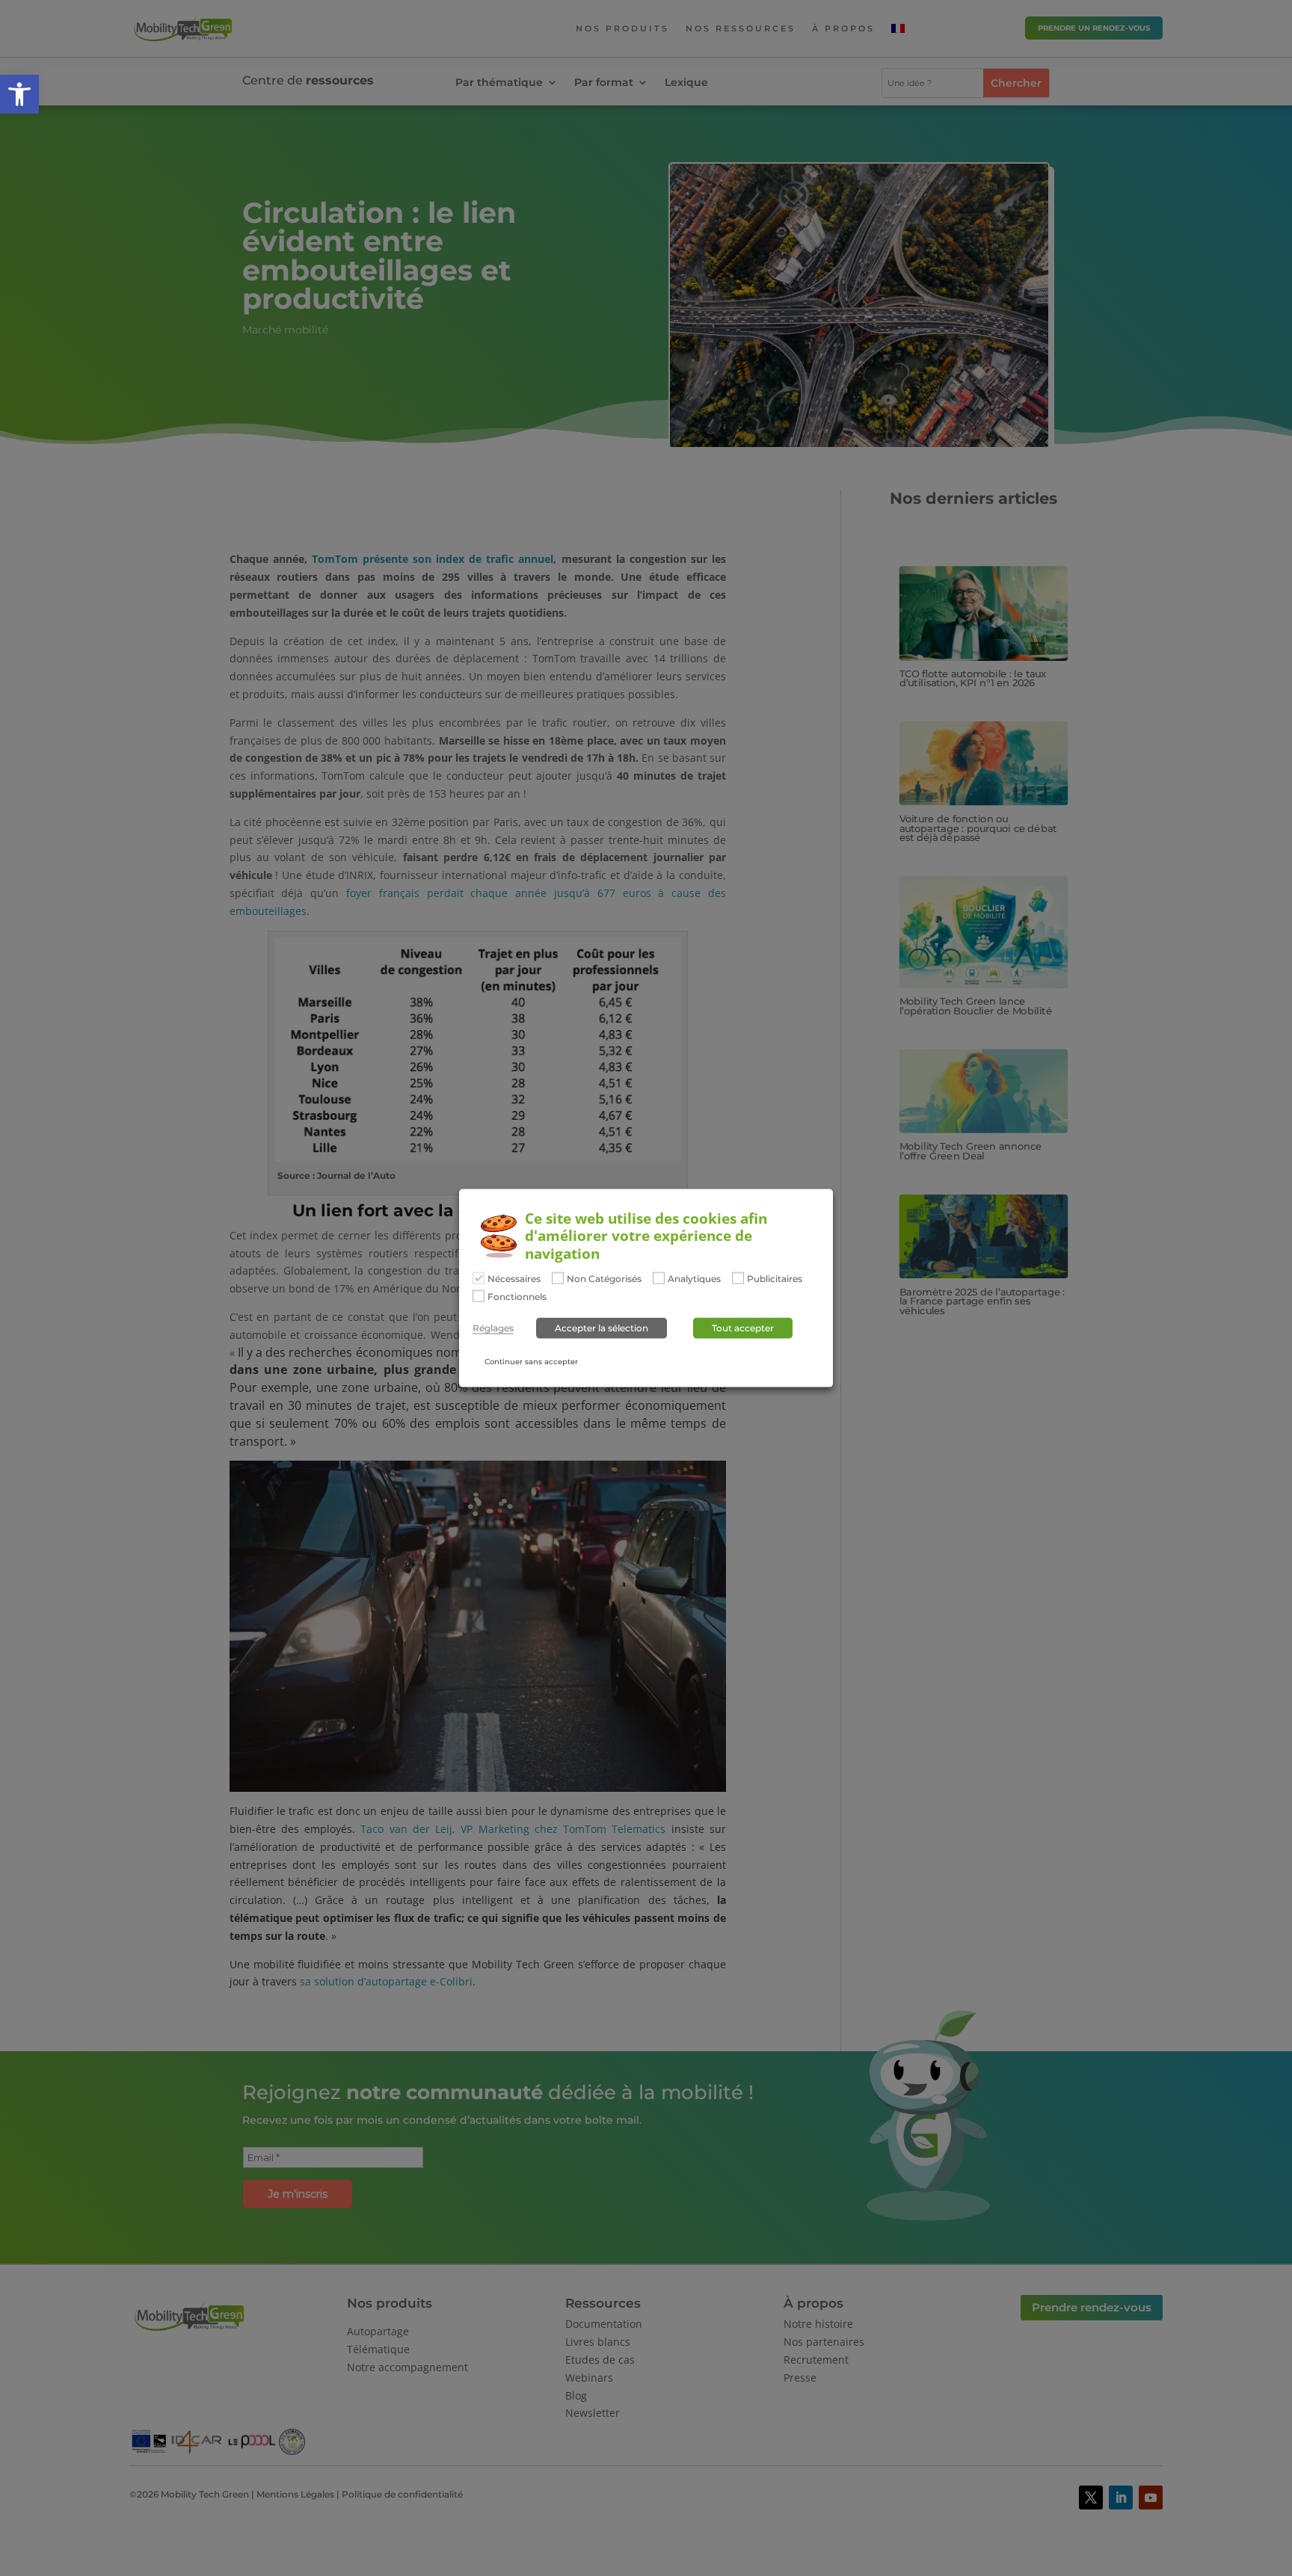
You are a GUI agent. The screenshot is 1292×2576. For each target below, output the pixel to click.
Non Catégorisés (604, 1279)
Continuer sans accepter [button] (531, 1361)
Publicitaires (775, 1279)
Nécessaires (514, 1279)
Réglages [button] (493, 1328)
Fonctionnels (517, 1296)
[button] (19, 94)
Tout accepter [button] (743, 1327)
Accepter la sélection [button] (602, 1327)
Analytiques (694, 1279)
